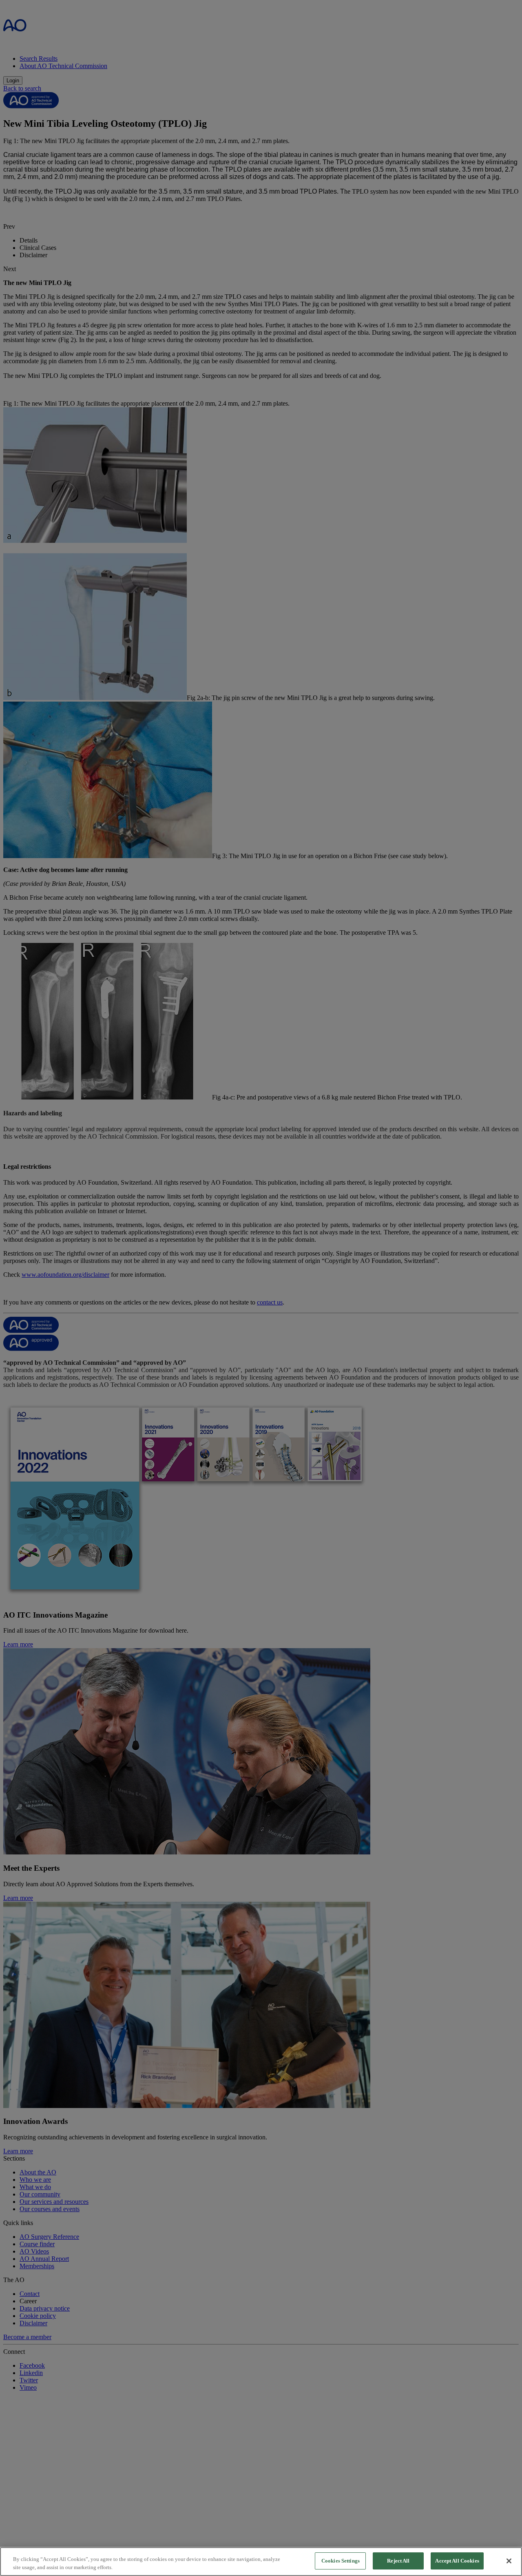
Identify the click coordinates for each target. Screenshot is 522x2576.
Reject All (398, 2561)
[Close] (509, 2561)
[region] (261, 2562)
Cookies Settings (341, 2561)
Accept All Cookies (457, 2561)
